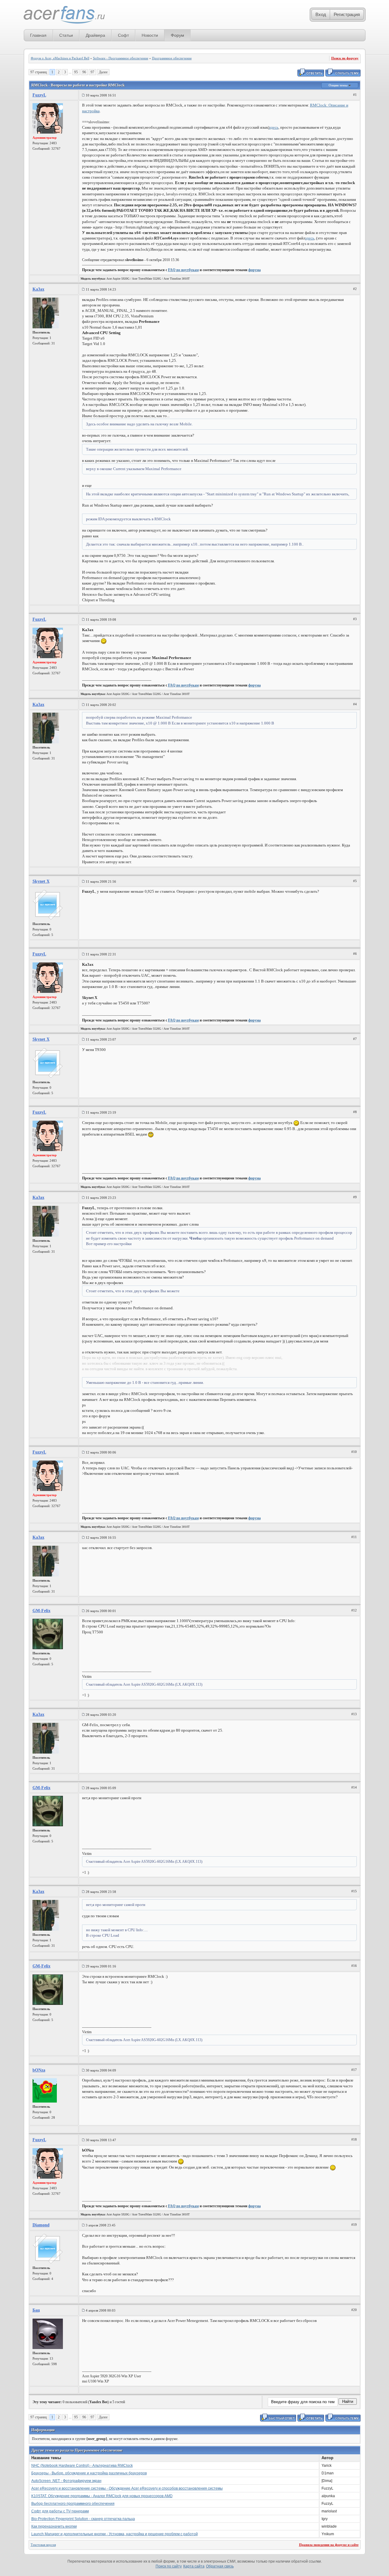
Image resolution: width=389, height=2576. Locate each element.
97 (92, 72)
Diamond (41, 2225)
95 (76, 72)
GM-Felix (41, 1611)
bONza (39, 2070)
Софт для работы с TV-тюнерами (60, 2511)
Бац (36, 2310)
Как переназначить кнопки (54, 2526)
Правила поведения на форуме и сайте (329, 2545)
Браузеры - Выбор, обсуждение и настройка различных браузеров (89, 2473)
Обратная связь (220, 2566)
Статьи (66, 35)
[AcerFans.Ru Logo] (64, 15)
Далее (103, 72)
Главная (38, 35)
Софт (123, 35)
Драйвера (95, 35)
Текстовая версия (43, 2545)
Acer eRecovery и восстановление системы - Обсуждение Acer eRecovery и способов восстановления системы (127, 2488)
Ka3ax (38, 289)
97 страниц (39, 72)
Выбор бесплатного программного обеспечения (73, 2504)
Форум (177, 35)
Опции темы (339, 85)
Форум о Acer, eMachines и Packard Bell (60, 58)
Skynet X (41, 881)
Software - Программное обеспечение (121, 58)
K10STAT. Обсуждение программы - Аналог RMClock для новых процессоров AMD (102, 2496)
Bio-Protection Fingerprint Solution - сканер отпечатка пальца (83, 2519)
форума (255, 270)
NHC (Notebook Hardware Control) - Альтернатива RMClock (82, 2466)
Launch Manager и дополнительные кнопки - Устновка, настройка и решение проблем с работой (115, 2534)
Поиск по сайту (169, 2566)
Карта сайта (194, 2566)
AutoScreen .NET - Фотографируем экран (66, 2481)
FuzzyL (39, 95)
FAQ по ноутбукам (183, 270)
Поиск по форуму (345, 58)
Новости (150, 35)
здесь (274, 127)
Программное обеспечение (172, 58)
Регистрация (347, 14)
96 (84, 72)
